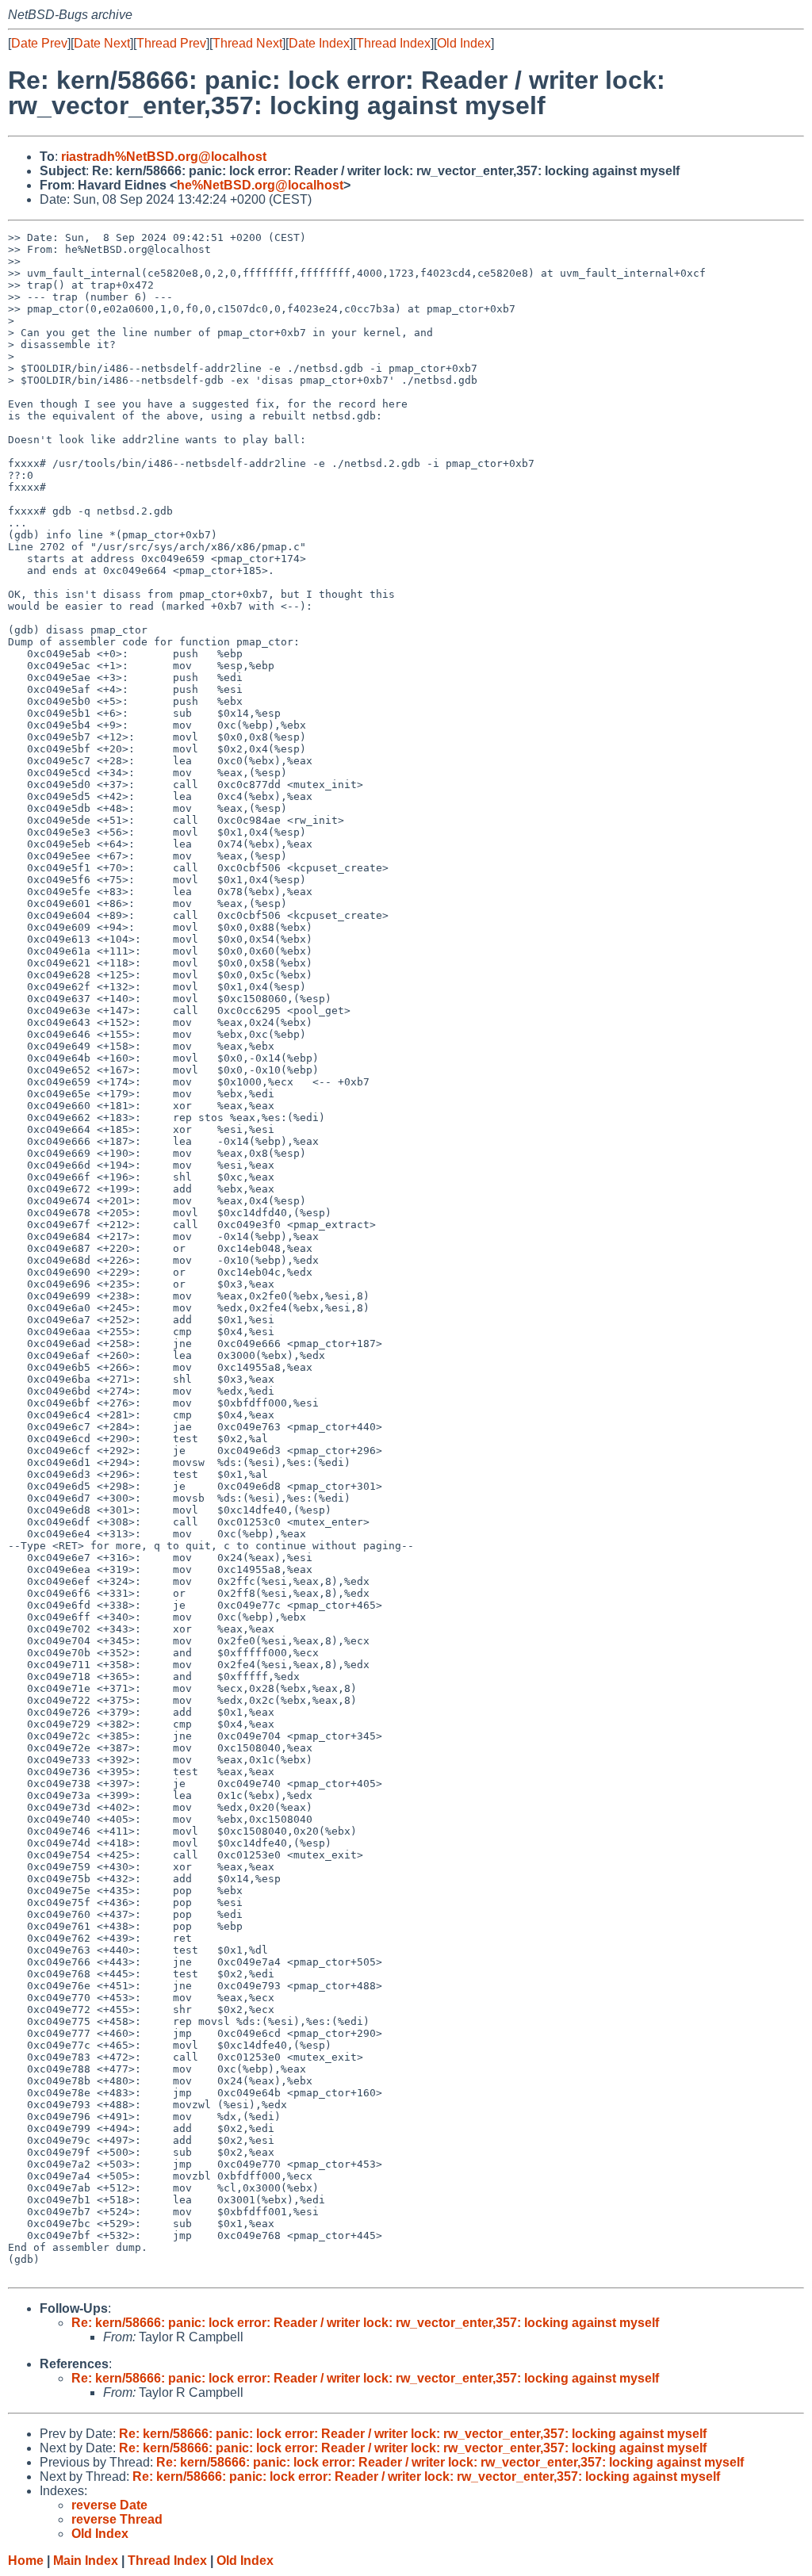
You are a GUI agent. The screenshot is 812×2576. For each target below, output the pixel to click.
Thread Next (247, 43)
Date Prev (39, 43)
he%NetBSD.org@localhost (260, 185)
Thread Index (393, 43)
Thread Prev (171, 43)
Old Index (464, 43)
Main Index (86, 2561)
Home (26, 2561)
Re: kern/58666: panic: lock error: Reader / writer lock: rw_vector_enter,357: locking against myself (365, 2323)
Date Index (319, 43)
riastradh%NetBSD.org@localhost (164, 157)
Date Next (102, 43)
